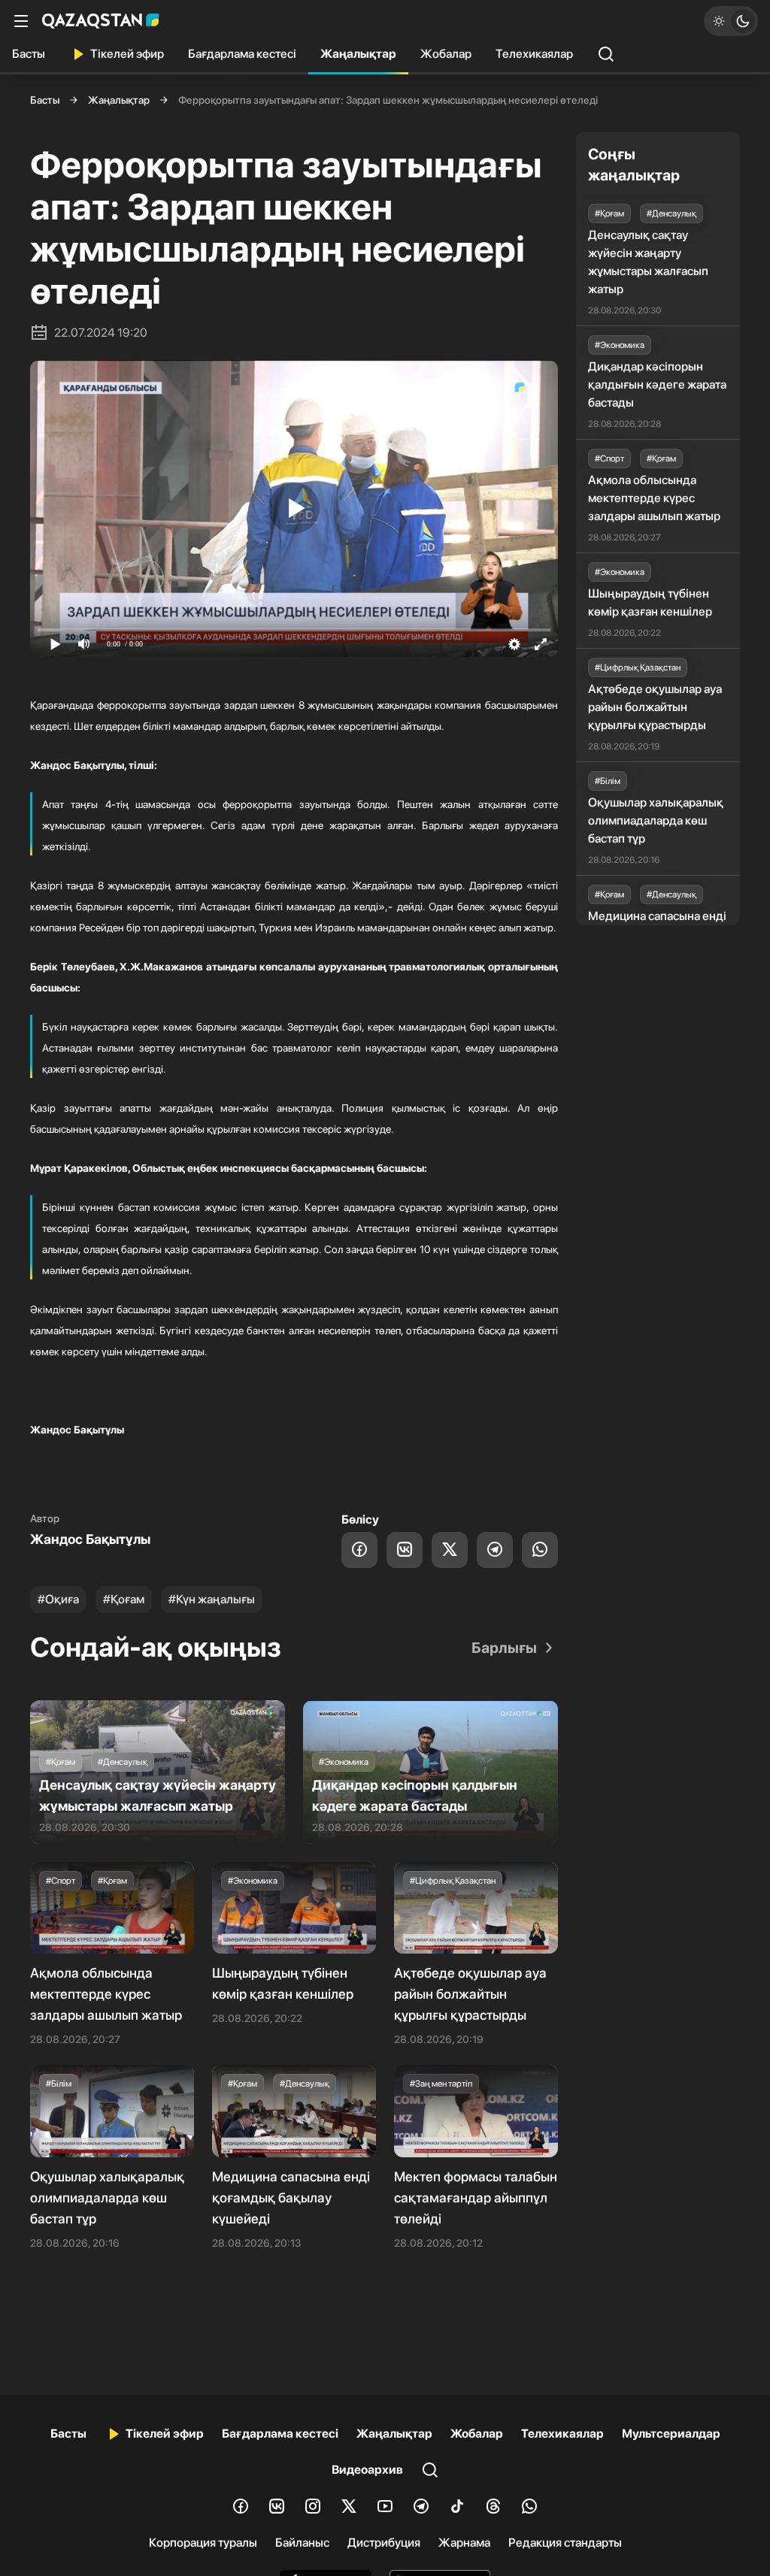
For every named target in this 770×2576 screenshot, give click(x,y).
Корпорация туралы (203, 2543)
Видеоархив (367, 2470)
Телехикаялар (534, 54)
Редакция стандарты (565, 2543)
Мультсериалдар (671, 2434)
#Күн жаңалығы (212, 1599)
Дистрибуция (384, 2543)
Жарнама (464, 2543)
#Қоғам (124, 1599)
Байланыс (302, 2543)
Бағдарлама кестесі (242, 54)
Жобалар (446, 54)
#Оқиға (58, 1599)
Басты (29, 54)
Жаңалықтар (358, 54)
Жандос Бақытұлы (90, 1539)
